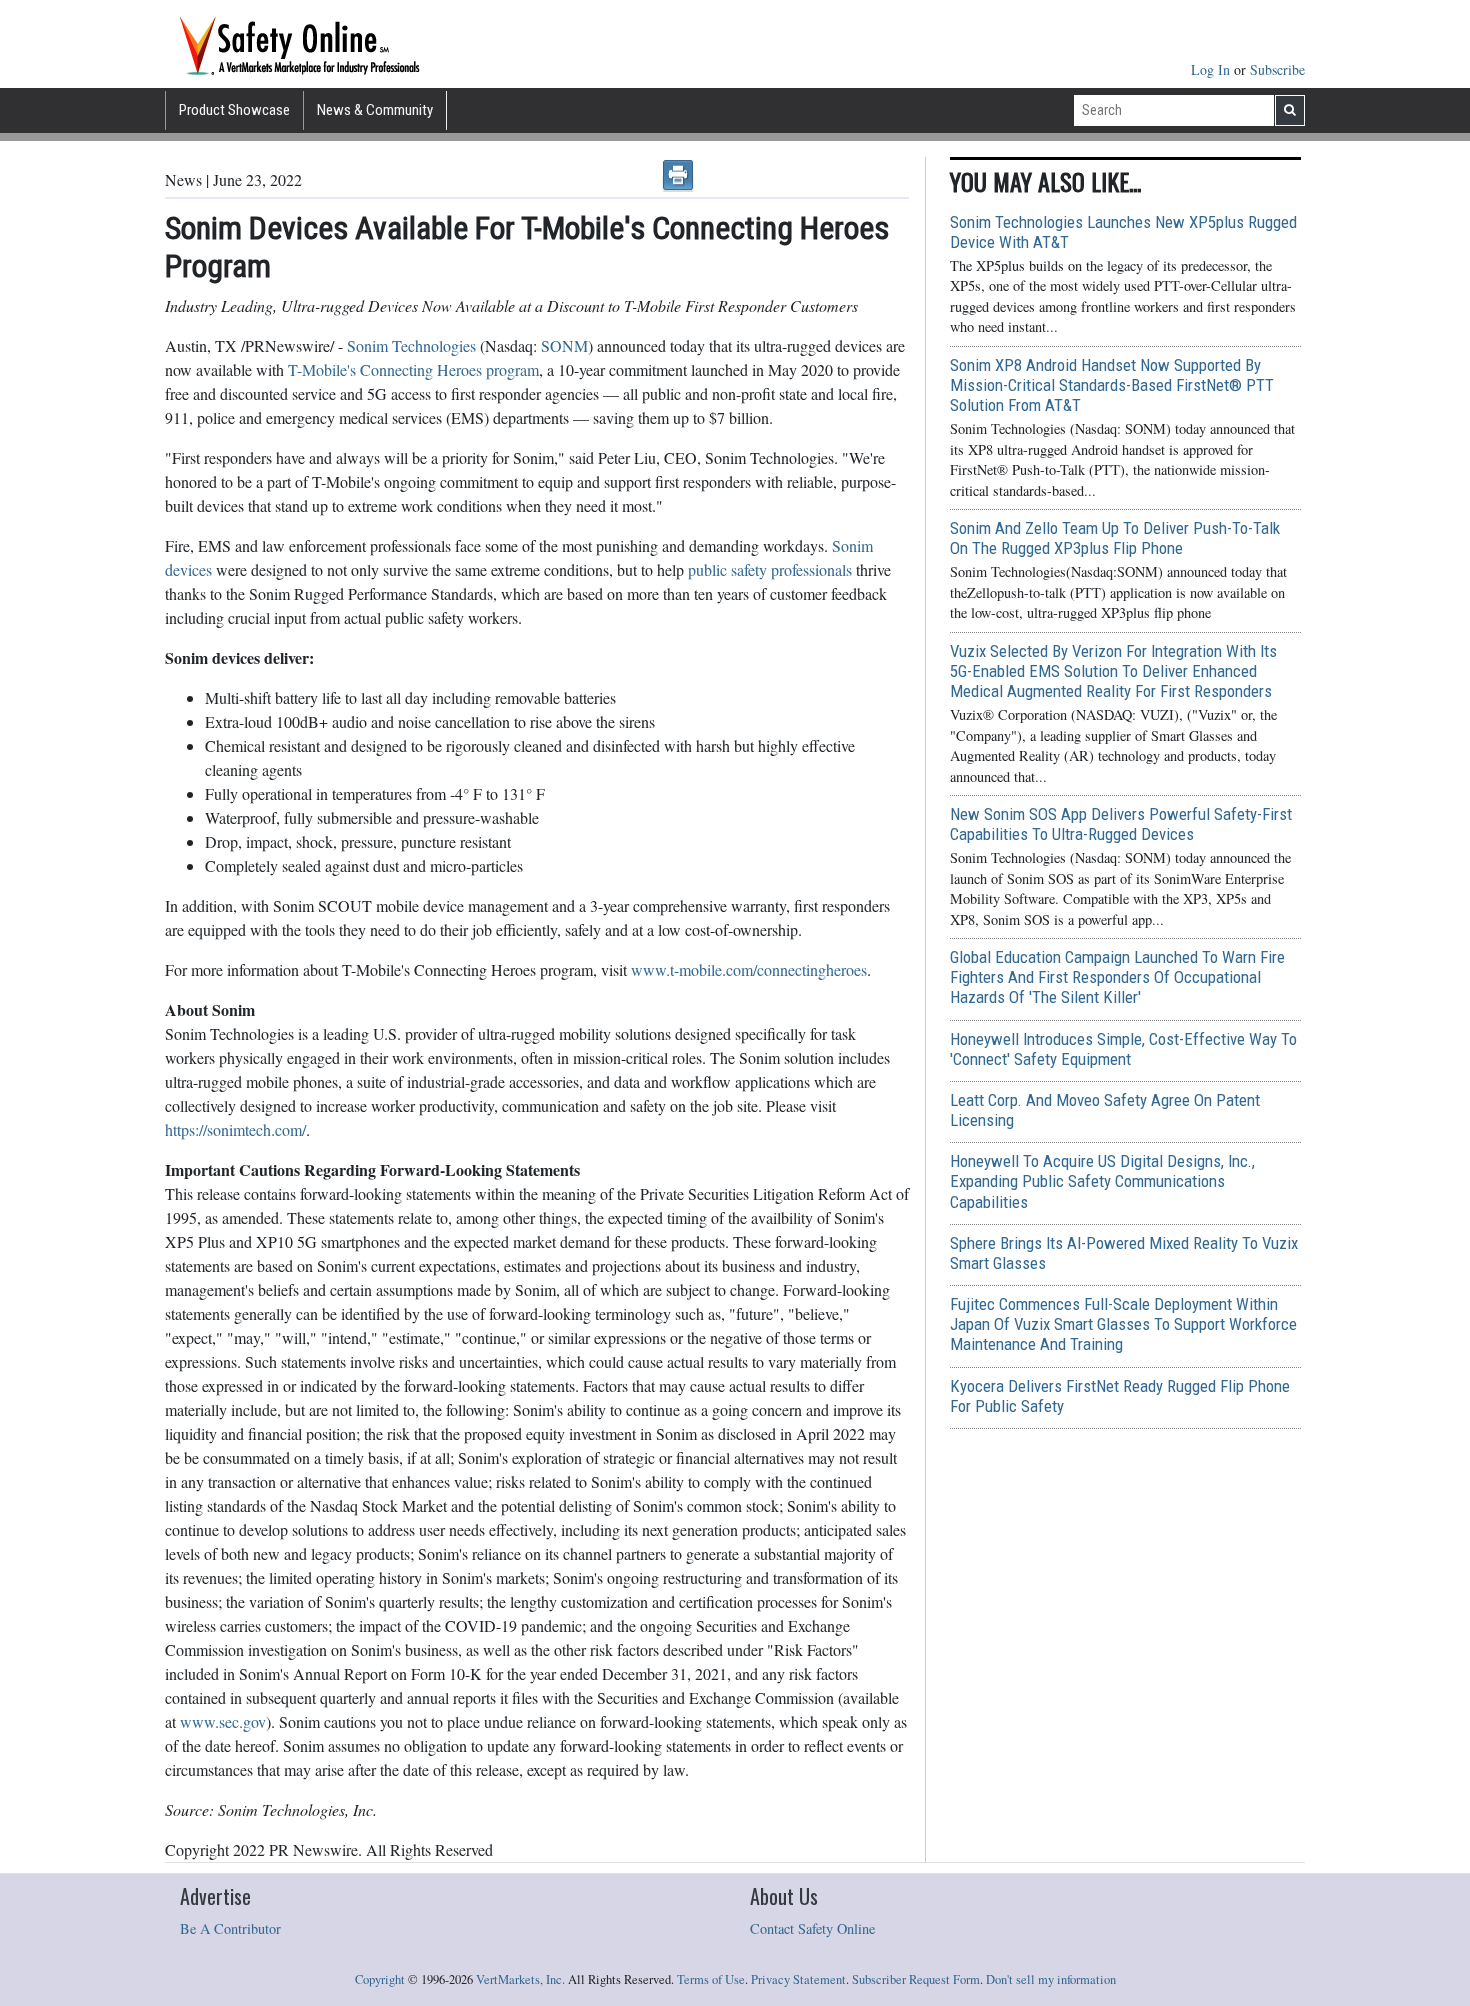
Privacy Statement (798, 1979)
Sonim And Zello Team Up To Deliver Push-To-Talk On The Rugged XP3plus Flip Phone (1115, 538)
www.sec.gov (223, 1721)
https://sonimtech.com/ (235, 1129)
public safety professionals (770, 569)
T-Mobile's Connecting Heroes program (413, 369)
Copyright (380, 1979)
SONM (564, 345)
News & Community (375, 110)
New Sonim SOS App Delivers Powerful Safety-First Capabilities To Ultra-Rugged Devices (1121, 824)
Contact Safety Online (812, 1928)
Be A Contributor (230, 1928)
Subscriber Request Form (916, 1979)
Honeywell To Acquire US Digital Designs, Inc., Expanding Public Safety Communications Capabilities (1102, 1181)
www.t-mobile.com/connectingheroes (749, 969)
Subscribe (1277, 69)
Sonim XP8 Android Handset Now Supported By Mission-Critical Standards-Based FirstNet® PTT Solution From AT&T (1112, 385)
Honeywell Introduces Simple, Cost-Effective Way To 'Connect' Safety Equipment (1123, 1049)
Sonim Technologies (411, 345)
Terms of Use (711, 1979)
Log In (1212, 69)
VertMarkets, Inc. (520, 1979)
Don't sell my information (1051, 1979)
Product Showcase (234, 110)
